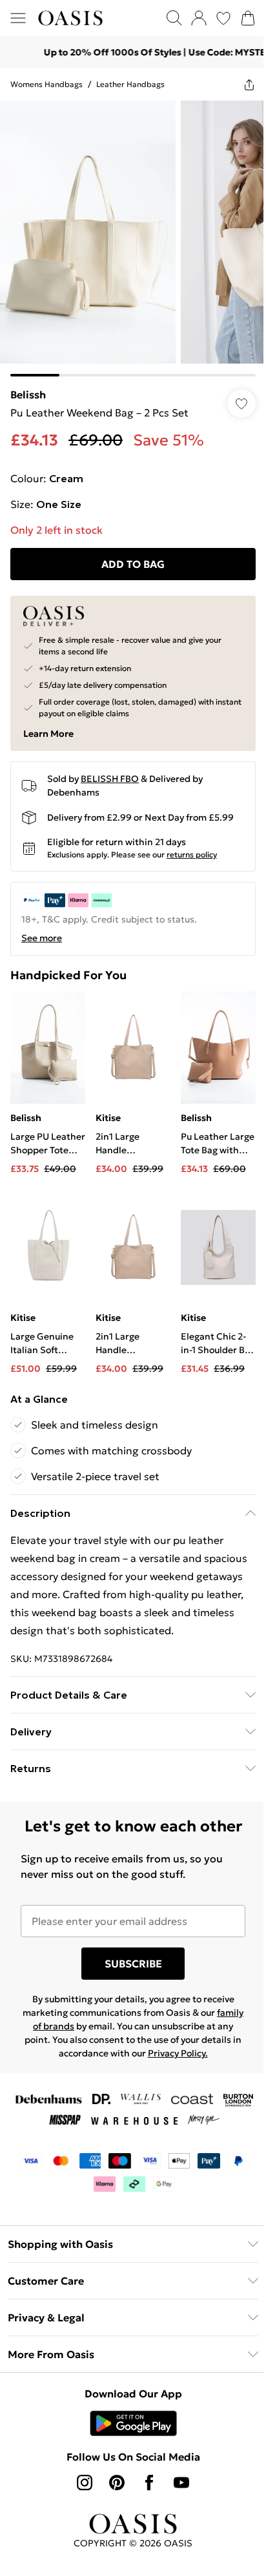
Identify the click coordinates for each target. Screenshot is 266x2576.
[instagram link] (80, 2486)
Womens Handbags (46, 84)
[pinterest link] (112, 2486)
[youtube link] (177, 2486)
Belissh (28, 385)
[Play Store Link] (128, 2427)
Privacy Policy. (194, 2057)
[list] (128, 234)
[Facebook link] (145, 2486)
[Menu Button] (18, 18)
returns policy (192, 845)
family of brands (57, 2030)
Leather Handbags (130, 84)
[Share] (240, 84)
